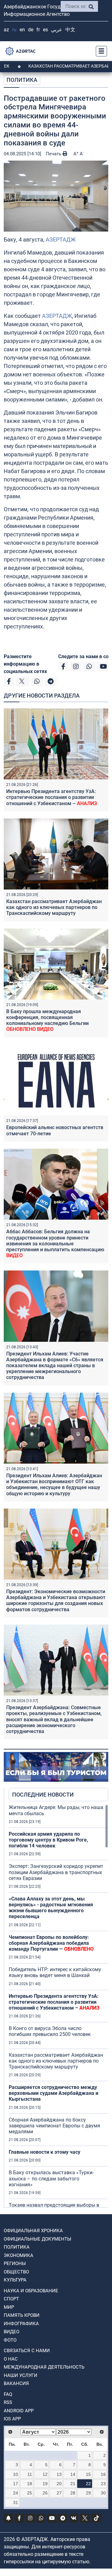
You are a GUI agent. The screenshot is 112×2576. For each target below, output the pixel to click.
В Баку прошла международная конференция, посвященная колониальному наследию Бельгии (47, 1020)
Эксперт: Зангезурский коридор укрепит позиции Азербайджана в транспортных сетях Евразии (56, 1872)
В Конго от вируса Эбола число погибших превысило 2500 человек (50, 2031)
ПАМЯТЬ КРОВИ (22, 2315)
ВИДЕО (12, 2332)
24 (16, 2493)
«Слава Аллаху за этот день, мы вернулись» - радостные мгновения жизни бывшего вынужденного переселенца (51, 1908)
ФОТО (10, 2340)
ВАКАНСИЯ (16, 2383)
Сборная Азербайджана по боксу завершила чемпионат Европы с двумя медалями (54, 2126)
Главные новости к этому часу (45, 2152)
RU (14, 30)
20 (59, 2484)
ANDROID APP (19, 2411)
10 (16, 2474)
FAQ (8, 2394)
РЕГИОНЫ (15, 2263)
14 (73, 2474)
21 (73, 2484)
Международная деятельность (44, 2367)
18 (30, 2484)
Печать (54, 154)
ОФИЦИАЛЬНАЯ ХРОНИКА (33, 2231)
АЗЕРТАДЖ (61, 239)
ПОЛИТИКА (22, 80)
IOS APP (12, 2419)
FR (38, 30)
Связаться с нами (27, 2351)
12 (45, 2474)
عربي (57, 30)
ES (45, 30)
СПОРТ (11, 2299)
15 (88, 2474)
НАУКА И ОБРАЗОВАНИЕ (31, 2291)
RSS (8, 2402)
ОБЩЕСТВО (16, 2272)
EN (22, 30)
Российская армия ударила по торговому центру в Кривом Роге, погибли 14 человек (48, 1840)
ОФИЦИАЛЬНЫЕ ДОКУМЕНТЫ (37, 2239)
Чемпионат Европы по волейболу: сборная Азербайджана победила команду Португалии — (51, 1943)
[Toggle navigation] (100, 51)
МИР (9, 2307)
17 (16, 2484)
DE (31, 30)
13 (59, 2474)
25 (30, 2493)
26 (45, 2493)
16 (103, 2474)
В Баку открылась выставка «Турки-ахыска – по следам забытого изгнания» (51, 2178)
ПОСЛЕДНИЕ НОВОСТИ (43, 1795)
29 (88, 2493)
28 (73, 2493)
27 (59, 2493)
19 (45, 2484)
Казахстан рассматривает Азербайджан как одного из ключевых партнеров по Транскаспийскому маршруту (54, 907)
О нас (11, 2359)
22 (88, 2484)
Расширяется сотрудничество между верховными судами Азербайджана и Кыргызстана (54, 2093)
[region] (58, 2006)
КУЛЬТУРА (15, 2280)
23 (103, 2484)
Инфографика (21, 2324)
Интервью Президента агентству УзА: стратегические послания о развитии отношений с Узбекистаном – (52, 797)
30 (103, 2493)
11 (30, 2474)
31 (16, 2503)
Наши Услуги (21, 2375)
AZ (6, 30)
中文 (70, 30)
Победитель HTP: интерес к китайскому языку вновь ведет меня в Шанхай (55, 1972)
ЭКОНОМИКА (19, 2255)
